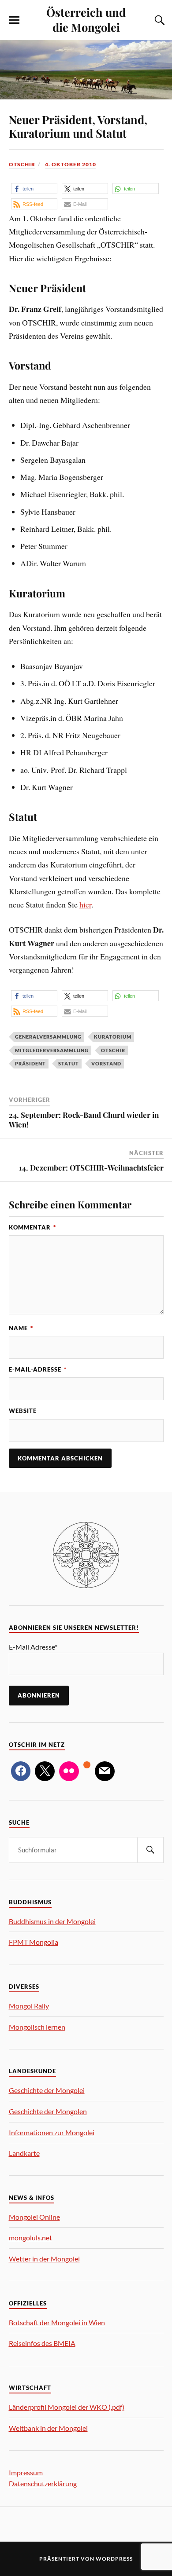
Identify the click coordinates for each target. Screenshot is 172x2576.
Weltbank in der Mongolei (48, 2428)
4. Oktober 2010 (71, 164)
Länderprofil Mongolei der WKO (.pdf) (67, 2407)
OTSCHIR (22, 164)
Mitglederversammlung (52, 1050)
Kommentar (32, 1227)
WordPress (114, 2559)
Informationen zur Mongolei (52, 2132)
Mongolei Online (34, 2217)
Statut (69, 1063)
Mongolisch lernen (37, 2027)
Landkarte (24, 2153)
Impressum (26, 2472)
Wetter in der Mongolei (44, 2259)
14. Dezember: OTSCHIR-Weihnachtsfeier (91, 1167)
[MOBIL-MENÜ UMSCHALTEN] (14, 20)
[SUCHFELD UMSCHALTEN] (158, 20)
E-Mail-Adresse (38, 1369)
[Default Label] (69, 1771)
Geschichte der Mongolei (47, 2090)
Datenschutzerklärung (43, 2483)
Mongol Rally (29, 2006)
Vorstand (106, 1063)
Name (21, 1328)
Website (23, 1411)
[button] (34, 188)
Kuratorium (113, 1037)
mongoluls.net (30, 2238)
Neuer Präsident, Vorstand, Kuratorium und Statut (78, 126)
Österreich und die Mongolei (86, 19)
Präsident (30, 1063)
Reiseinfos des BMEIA (42, 2343)
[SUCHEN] (150, 1850)
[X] (45, 1771)
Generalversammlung (48, 1037)
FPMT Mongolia (34, 1942)
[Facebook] (21, 1771)
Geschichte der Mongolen (48, 2111)
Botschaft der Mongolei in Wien (57, 2322)
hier (85, 904)
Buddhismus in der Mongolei (52, 1921)
